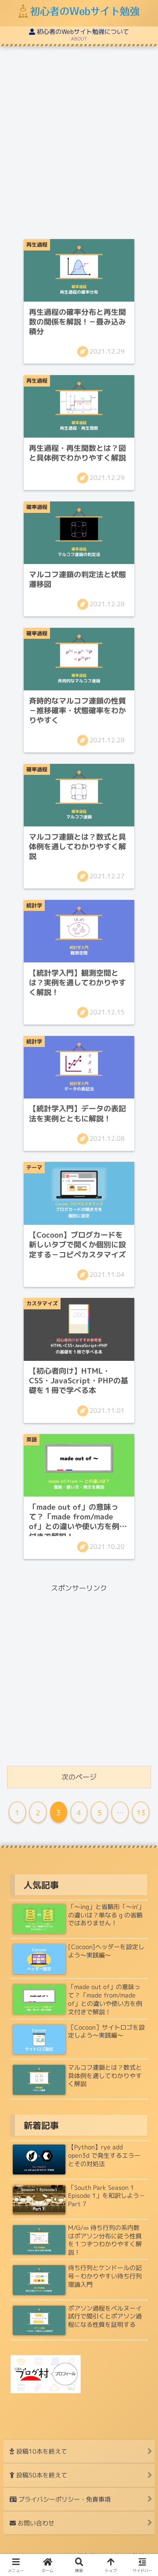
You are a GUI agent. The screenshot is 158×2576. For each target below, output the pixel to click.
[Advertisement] (79, 145)
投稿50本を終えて (41, 2475)
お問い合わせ (35, 2523)
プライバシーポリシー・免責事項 (64, 2499)
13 (141, 1813)
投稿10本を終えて (41, 2451)
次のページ (79, 1777)
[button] (139, 1662)
